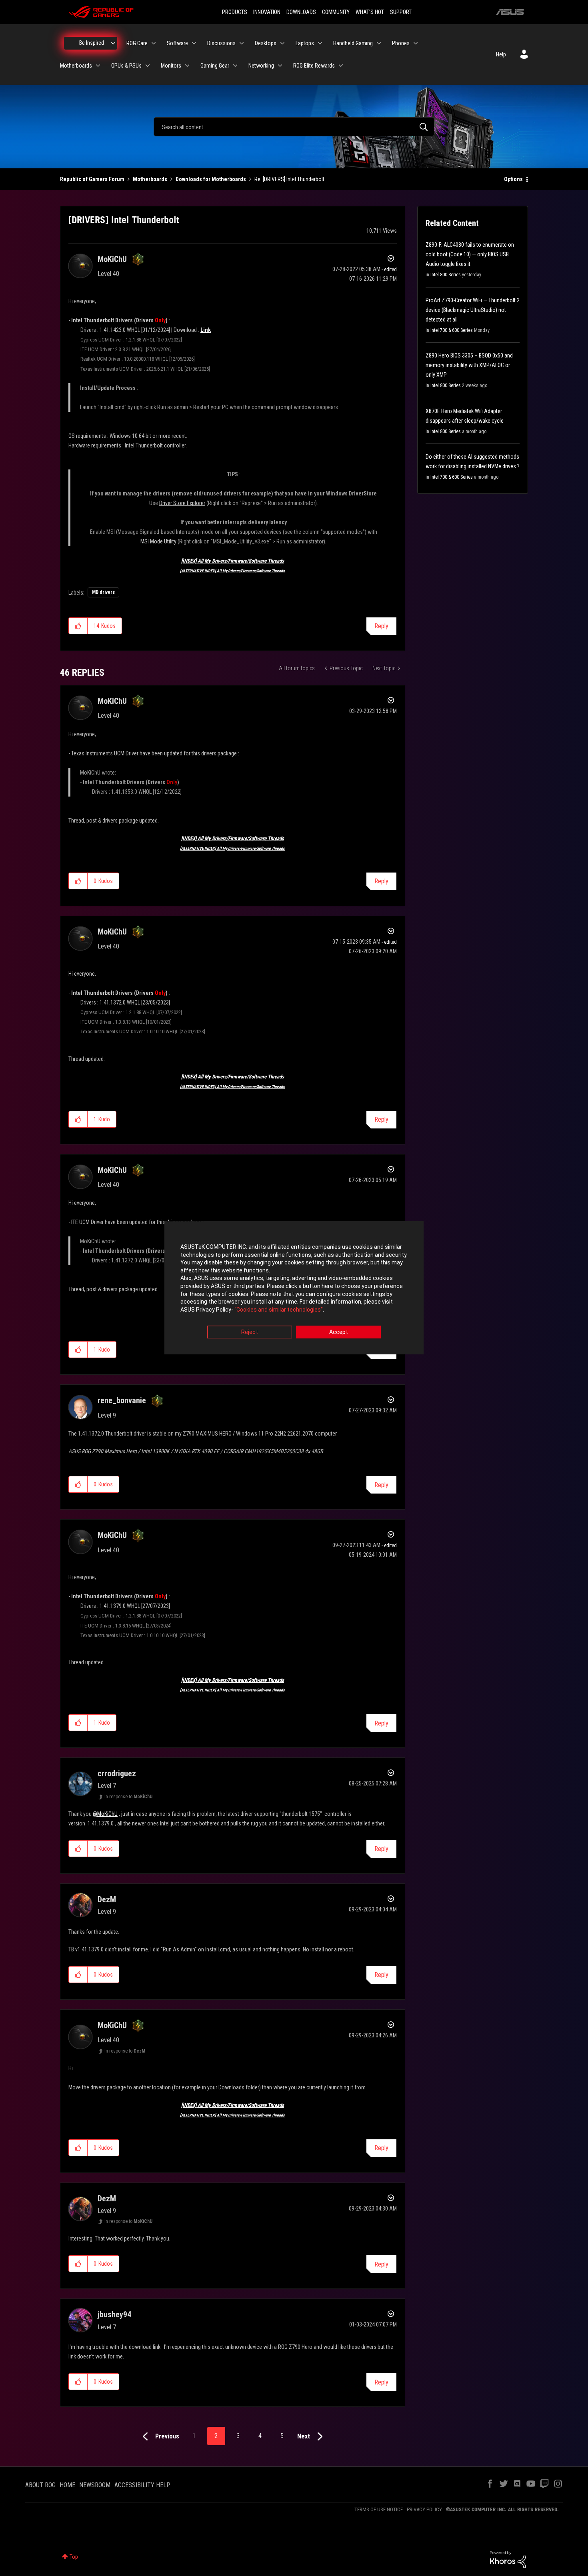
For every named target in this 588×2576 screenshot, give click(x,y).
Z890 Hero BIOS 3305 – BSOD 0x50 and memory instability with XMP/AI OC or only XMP (469, 365)
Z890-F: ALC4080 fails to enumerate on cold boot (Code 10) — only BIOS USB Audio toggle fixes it (470, 254)
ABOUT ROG (40, 2485)
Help (501, 54)
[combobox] (294, 127)
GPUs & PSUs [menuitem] (126, 66)
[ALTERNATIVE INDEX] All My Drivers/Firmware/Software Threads (232, 571)
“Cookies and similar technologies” (279, 1310)
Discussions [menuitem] (221, 43)
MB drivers (103, 592)
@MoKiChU (105, 1814)
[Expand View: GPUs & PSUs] (148, 66)
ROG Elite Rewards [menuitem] (314, 66)
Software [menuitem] (177, 43)
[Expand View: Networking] (280, 66)
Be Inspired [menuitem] (92, 43)
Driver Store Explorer (182, 503)
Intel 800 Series (446, 275)
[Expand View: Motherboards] (98, 66)
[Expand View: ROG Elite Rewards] (341, 66)
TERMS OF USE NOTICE (379, 2509)
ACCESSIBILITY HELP (142, 2485)
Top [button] (74, 2557)
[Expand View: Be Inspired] (113, 43)
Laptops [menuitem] (305, 43)
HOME (67, 2485)
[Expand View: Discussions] (242, 43)
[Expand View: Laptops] (320, 43)
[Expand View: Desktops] (282, 43)
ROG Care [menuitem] (137, 43)
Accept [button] (339, 1332)
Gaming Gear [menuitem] (215, 66)
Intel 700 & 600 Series (452, 330)
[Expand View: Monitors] (187, 66)
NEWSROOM (95, 2485)
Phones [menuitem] (401, 43)
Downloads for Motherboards (211, 179)
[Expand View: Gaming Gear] (235, 66)
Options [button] (513, 179)
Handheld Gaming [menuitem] (353, 43)
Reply (381, 626)
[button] (78, 626)
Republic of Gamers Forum (92, 179)
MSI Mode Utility (158, 541)
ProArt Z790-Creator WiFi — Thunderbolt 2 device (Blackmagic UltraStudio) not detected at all (473, 310)
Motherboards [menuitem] (76, 66)
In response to (128, 1797)
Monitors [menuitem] (171, 66)
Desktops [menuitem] (266, 43)
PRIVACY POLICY (424, 2509)
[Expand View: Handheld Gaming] (379, 43)
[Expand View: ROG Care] (154, 43)
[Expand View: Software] (194, 43)
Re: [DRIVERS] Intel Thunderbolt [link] (289, 179)
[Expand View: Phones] (416, 43)
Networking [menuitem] (261, 66)
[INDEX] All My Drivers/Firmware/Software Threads (233, 561)
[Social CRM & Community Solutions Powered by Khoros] (508, 2559)
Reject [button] (250, 1332)
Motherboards (150, 179)
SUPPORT (401, 12)
